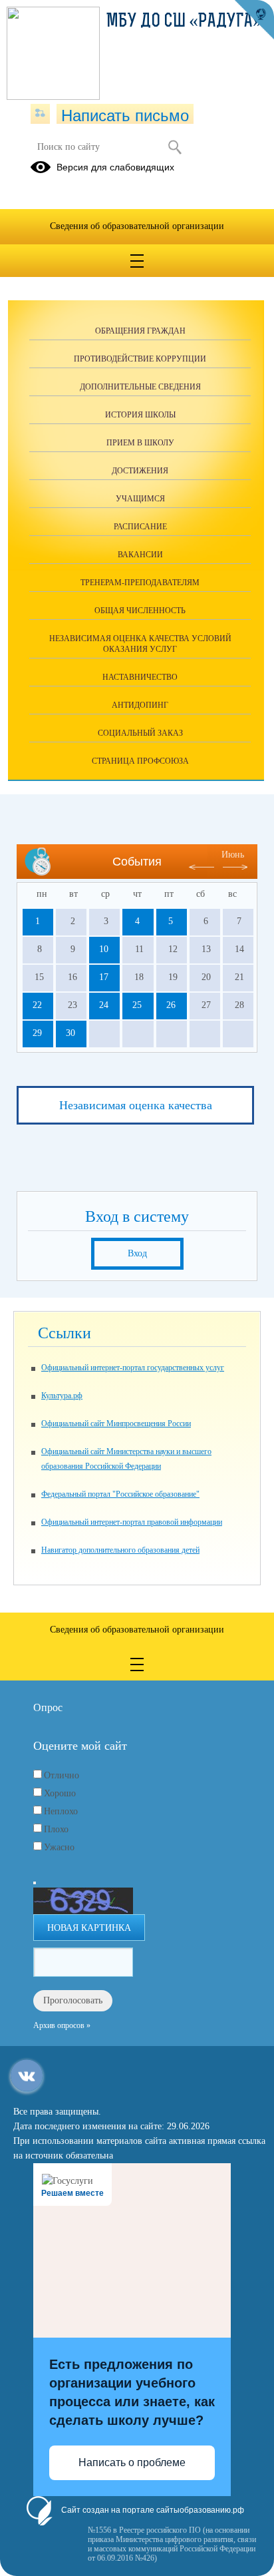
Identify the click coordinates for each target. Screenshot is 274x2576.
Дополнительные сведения (140, 387)
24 (104, 1005)
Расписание (140, 527)
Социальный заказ (140, 733)
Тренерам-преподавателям (140, 583)
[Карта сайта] (40, 114)
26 (171, 1005)
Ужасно (59, 1847)
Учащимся (140, 499)
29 (37, 1033)
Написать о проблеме (132, 2462)
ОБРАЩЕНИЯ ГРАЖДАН (140, 331)
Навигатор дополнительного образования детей (120, 1550)
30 (70, 1033)
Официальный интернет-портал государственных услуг (133, 1368)
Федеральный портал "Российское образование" (120, 1494)
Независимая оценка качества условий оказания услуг (140, 644)
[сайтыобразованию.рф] (254, 20)
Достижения (140, 471)
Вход (137, 1253)
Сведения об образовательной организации (137, 226)
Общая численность (140, 611)
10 (104, 949)
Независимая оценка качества (136, 1105)
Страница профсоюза (140, 761)
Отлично (62, 1775)
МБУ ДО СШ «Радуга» (184, 22)
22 (37, 1005)
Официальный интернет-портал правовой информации (132, 1522)
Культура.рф (62, 1396)
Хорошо (60, 1793)
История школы (140, 415)
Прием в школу (140, 443)
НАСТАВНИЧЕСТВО (140, 677)
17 (104, 977)
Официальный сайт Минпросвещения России (116, 1423)
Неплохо (61, 1811)
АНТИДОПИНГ (140, 705)
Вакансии (140, 555)
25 (137, 1005)
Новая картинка (89, 1928)
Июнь (233, 855)
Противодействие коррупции (140, 359)
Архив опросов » (62, 2025)
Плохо (56, 1829)
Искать (175, 147)
